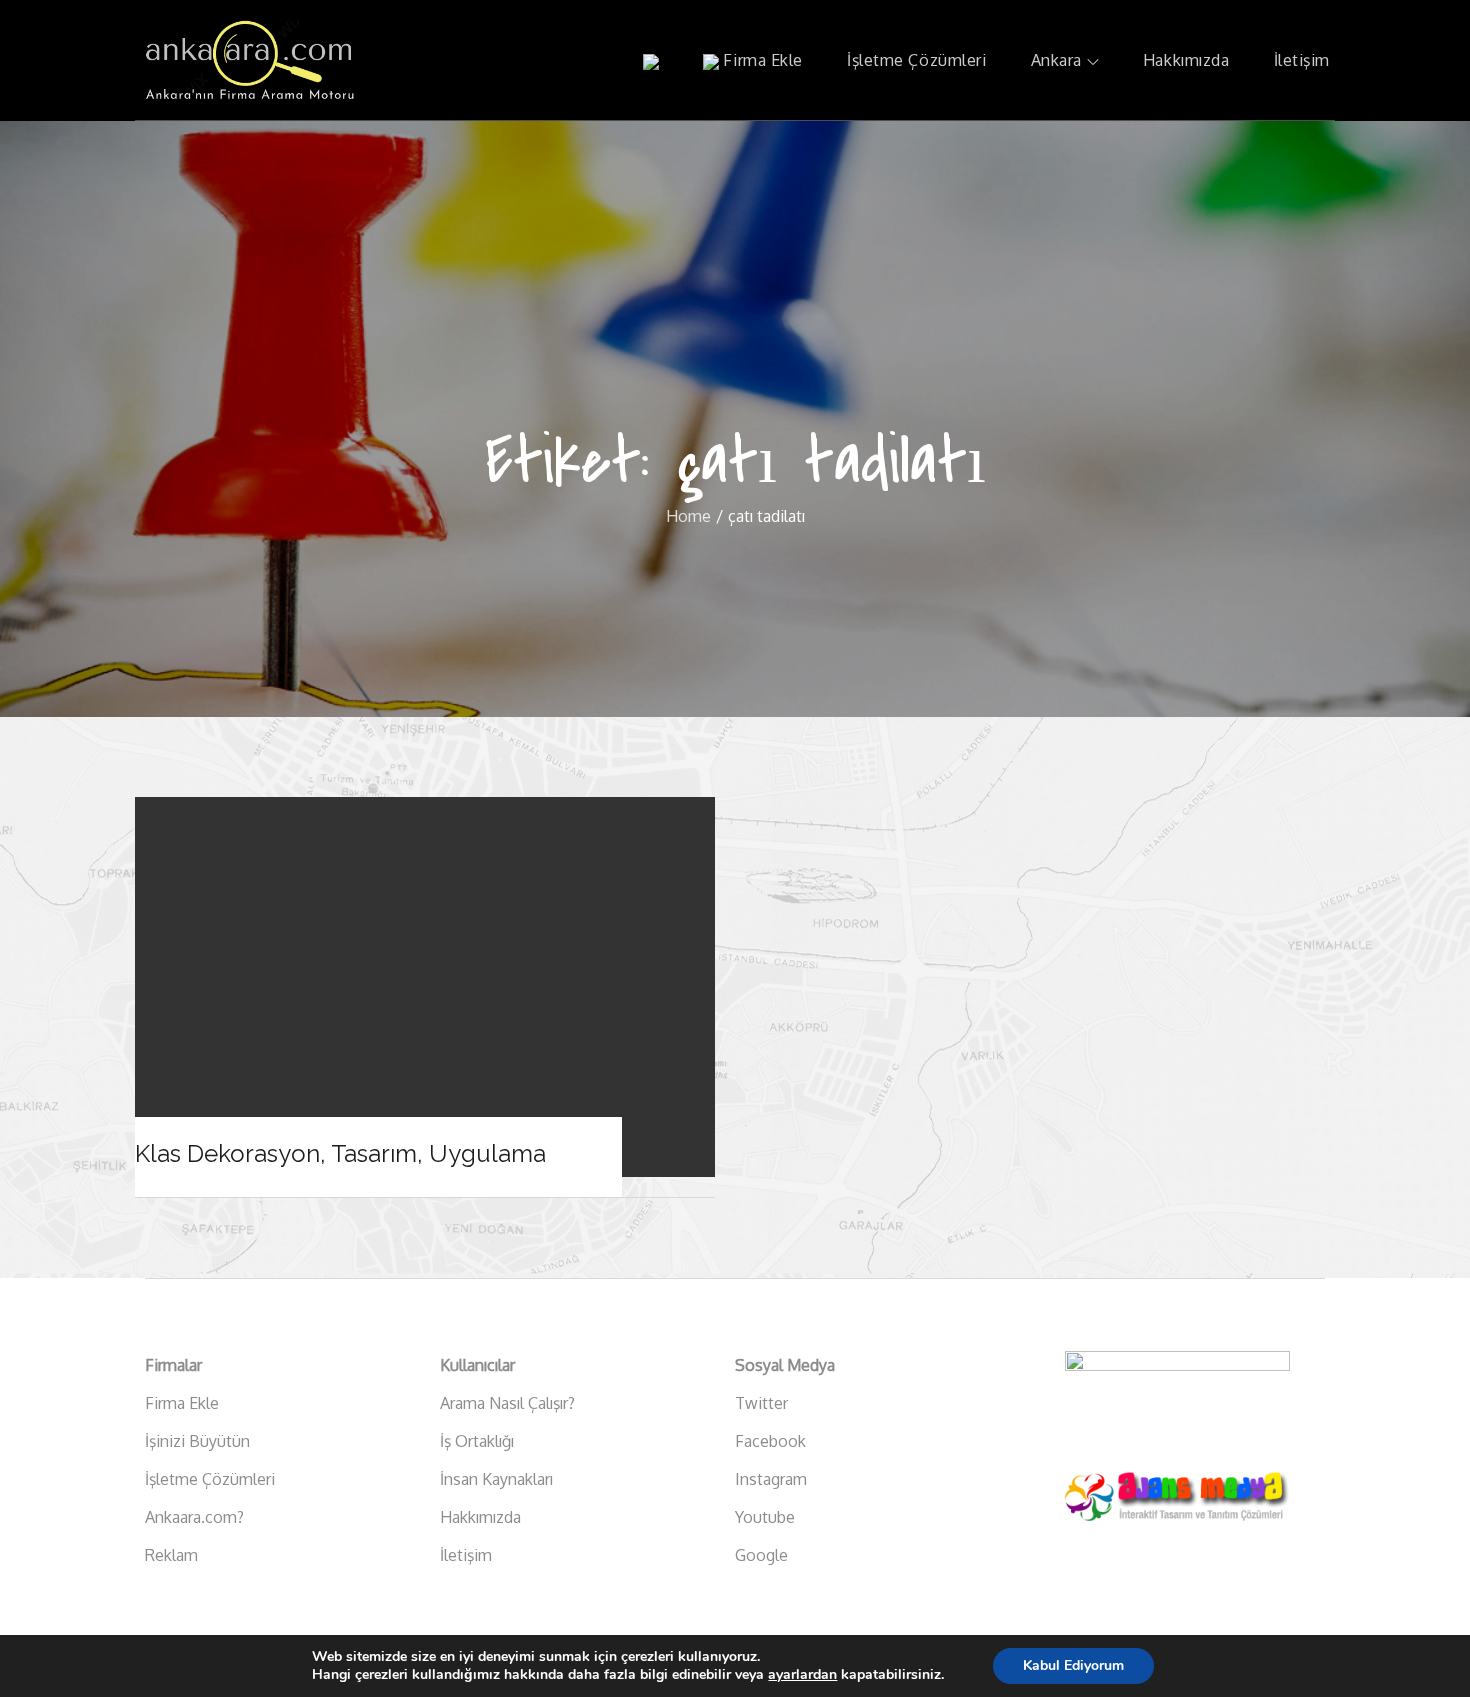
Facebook (770, 1441)
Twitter (761, 1403)
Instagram (771, 1479)
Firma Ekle (761, 60)
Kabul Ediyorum (1073, 1665)
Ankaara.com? (194, 1517)
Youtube (765, 1517)
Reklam (171, 1555)
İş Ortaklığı (477, 1441)
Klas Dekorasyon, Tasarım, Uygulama (340, 1153)
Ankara (1056, 60)
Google (761, 1555)
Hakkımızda (1186, 60)
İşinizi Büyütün (197, 1441)
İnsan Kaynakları (496, 1479)
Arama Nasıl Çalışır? (507, 1403)
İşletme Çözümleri (917, 60)
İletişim (1302, 60)
